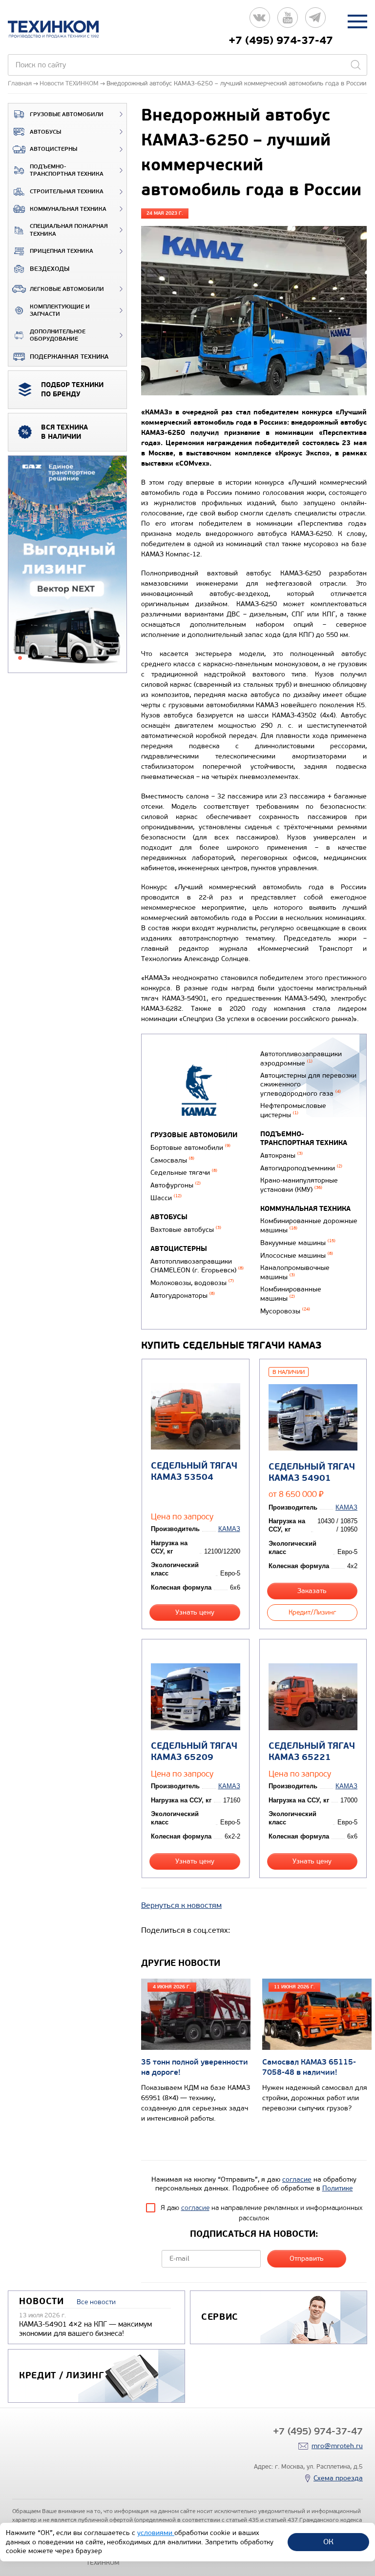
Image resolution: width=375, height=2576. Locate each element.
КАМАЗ (229, 1529)
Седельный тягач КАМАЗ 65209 (194, 1752)
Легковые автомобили (67, 289)
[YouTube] (288, 21)
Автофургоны (176, 1185)
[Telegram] (315, 21)
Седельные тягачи (184, 1173)
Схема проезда (338, 2478)
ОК (328, 2542)
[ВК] (260, 21)
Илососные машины (297, 1256)
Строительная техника (67, 192)
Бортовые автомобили (190, 1148)
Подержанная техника (69, 357)
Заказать (312, 1591)
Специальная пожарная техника (69, 230)
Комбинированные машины (291, 1294)
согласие (297, 2179)
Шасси (166, 1198)
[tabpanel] (67, 565)
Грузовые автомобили (67, 114)
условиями (156, 2533)
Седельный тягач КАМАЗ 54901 (312, 1472)
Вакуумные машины (298, 1243)
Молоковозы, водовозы (192, 1283)
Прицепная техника (62, 251)
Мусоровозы (285, 1311)
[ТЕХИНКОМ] (63, 29)
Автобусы (45, 132)
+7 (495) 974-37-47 (281, 41)
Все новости (96, 2302)
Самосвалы (172, 1160)
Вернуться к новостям (181, 1905)
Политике (338, 2188)
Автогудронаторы (183, 1296)
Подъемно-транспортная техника (67, 171)
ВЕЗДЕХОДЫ (50, 269)
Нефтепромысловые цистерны (293, 1110)
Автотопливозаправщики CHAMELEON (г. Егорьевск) (197, 1266)
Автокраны (281, 1155)
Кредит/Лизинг (312, 1612)
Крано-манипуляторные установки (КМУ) (299, 1185)
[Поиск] (355, 65)
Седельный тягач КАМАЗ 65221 (312, 1752)
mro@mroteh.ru (337, 2446)
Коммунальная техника (68, 209)
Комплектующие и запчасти (60, 311)
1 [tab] (20, 658)
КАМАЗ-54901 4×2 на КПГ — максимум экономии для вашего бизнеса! (85, 2329)
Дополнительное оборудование (58, 336)
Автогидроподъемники (301, 1168)
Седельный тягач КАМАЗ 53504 (194, 1472)
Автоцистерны (53, 149)
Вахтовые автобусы (186, 1230)
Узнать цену (195, 1612)
